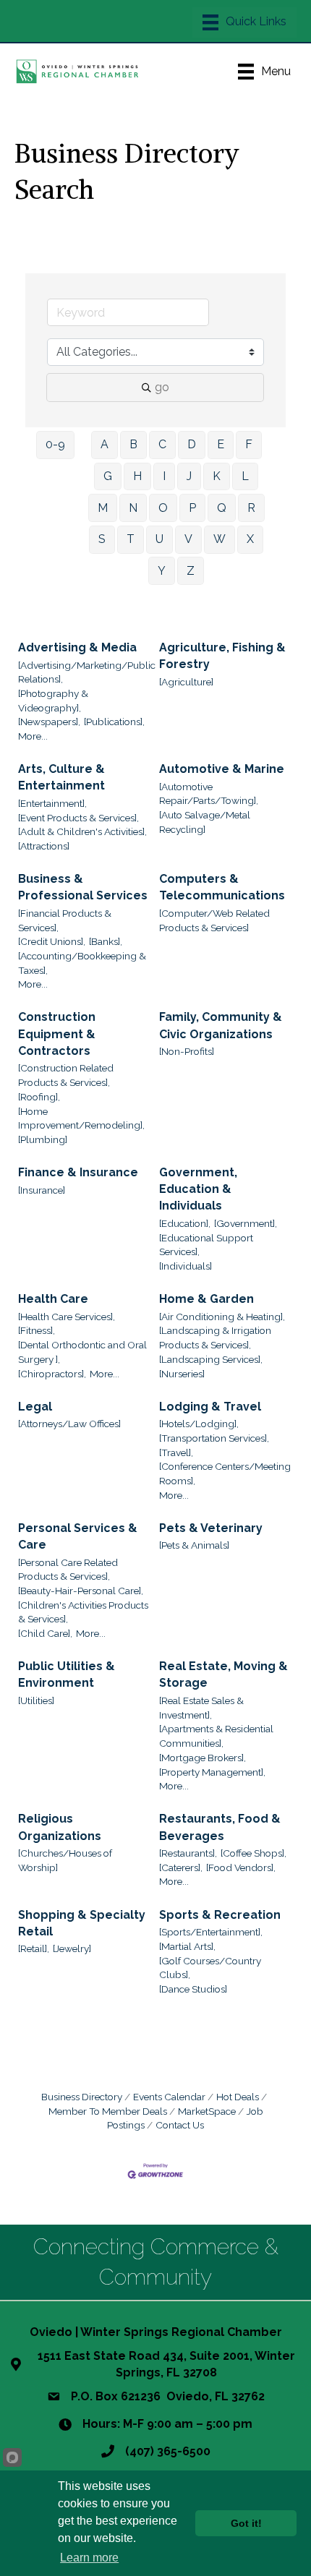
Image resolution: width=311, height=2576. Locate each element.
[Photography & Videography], (53, 701)
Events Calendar (169, 2097)
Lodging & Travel (210, 1407)
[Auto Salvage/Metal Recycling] (205, 822)
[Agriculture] (186, 682)
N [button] (133, 508)
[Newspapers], (49, 722)
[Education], (185, 1223)
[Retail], (34, 1948)
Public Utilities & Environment (67, 1674)
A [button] (105, 444)
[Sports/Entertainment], (211, 1932)
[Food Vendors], (241, 1867)
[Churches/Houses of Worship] (65, 1860)
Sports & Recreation (220, 1915)
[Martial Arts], (187, 1946)
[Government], (246, 1223)
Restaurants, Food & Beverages (220, 1827)
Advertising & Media (77, 647)
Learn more (89, 2558)
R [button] (251, 508)
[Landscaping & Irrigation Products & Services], (215, 1338)
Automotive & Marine (222, 769)
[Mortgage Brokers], (203, 1758)
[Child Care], (45, 1633)
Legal (35, 1407)
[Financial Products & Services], (65, 920)
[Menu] (244, 22)
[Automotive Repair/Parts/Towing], (209, 794)
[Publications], (114, 722)
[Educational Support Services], (206, 1245)
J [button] (189, 476)
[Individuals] (186, 1266)
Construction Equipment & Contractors (57, 1034)
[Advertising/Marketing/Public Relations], (87, 672)
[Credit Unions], (52, 941)
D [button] (192, 444)
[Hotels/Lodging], (199, 1424)
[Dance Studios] (193, 1989)
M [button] (103, 508)
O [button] (163, 508)
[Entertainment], (52, 803)
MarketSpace (207, 2111)
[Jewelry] (72, 1948)
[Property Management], (212, 1772)
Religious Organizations (60, 1827)
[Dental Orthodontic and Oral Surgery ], (82, 1352)
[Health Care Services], (67, 1317)
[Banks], (106, 941)
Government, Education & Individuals (198, 1189)
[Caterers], (181, 1867)
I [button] (164, 476)
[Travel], (176, 1452)
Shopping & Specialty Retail (82, 1923)
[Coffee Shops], (254, 1853)
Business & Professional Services (83, 887)
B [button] (133, 444)
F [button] (249, 444)
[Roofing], (39, 1097)
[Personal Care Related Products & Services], (68, 1570)
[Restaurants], (188, 1853)
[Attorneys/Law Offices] (69, 1424)
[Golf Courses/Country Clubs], (210, 1968)
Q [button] (222, 508)
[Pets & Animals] (194, 1545)
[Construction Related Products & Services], (66, 1075)
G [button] (108, 476)
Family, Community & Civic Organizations (221, 1025)
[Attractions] (44, 846)
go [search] (162, 387)
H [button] (137, 476)
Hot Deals (238, 2097)
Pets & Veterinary (211, 1528)
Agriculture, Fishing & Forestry (222, 656)
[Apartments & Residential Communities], (216, 1736)
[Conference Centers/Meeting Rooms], (225, 1473)
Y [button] (162, 571)
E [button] (221, 444)
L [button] (245, 476)
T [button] (131, 539)
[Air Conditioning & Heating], (222, 1317)
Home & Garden (206, 1299)
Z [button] (191, 571)
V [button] (188, 539)
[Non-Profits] (187, 1051)
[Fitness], (37, 1330)
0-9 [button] (55, 444)
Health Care (53, 1299)
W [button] (220, 539)
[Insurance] (42, 1190)
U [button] (159, 539)
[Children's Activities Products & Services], (83, 1612)
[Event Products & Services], (78, 818)
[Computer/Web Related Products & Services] (214, 920)
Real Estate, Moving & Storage (223, 1674)
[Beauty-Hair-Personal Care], (81, 1591)
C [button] (162, 444)
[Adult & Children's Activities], (82, 831)
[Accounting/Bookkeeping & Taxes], (82, 963)
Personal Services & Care (78, 1536)
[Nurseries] (182, 1374)
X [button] (250, 539)
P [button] (192, 508)
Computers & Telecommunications (222, 887)
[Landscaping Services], (211, 1359)
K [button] (217, 476)
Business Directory (82, 2097)
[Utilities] (36, 1700)
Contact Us (180, 2125)
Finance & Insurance (78, 1172)
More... (33, 736)
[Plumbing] (43, 1139)
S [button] (102, 539)
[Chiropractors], (52, 1374)
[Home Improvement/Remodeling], (81, 1118)
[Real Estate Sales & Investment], (201, 1708)
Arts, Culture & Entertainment (61, 777)
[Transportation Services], (214, 1438)
